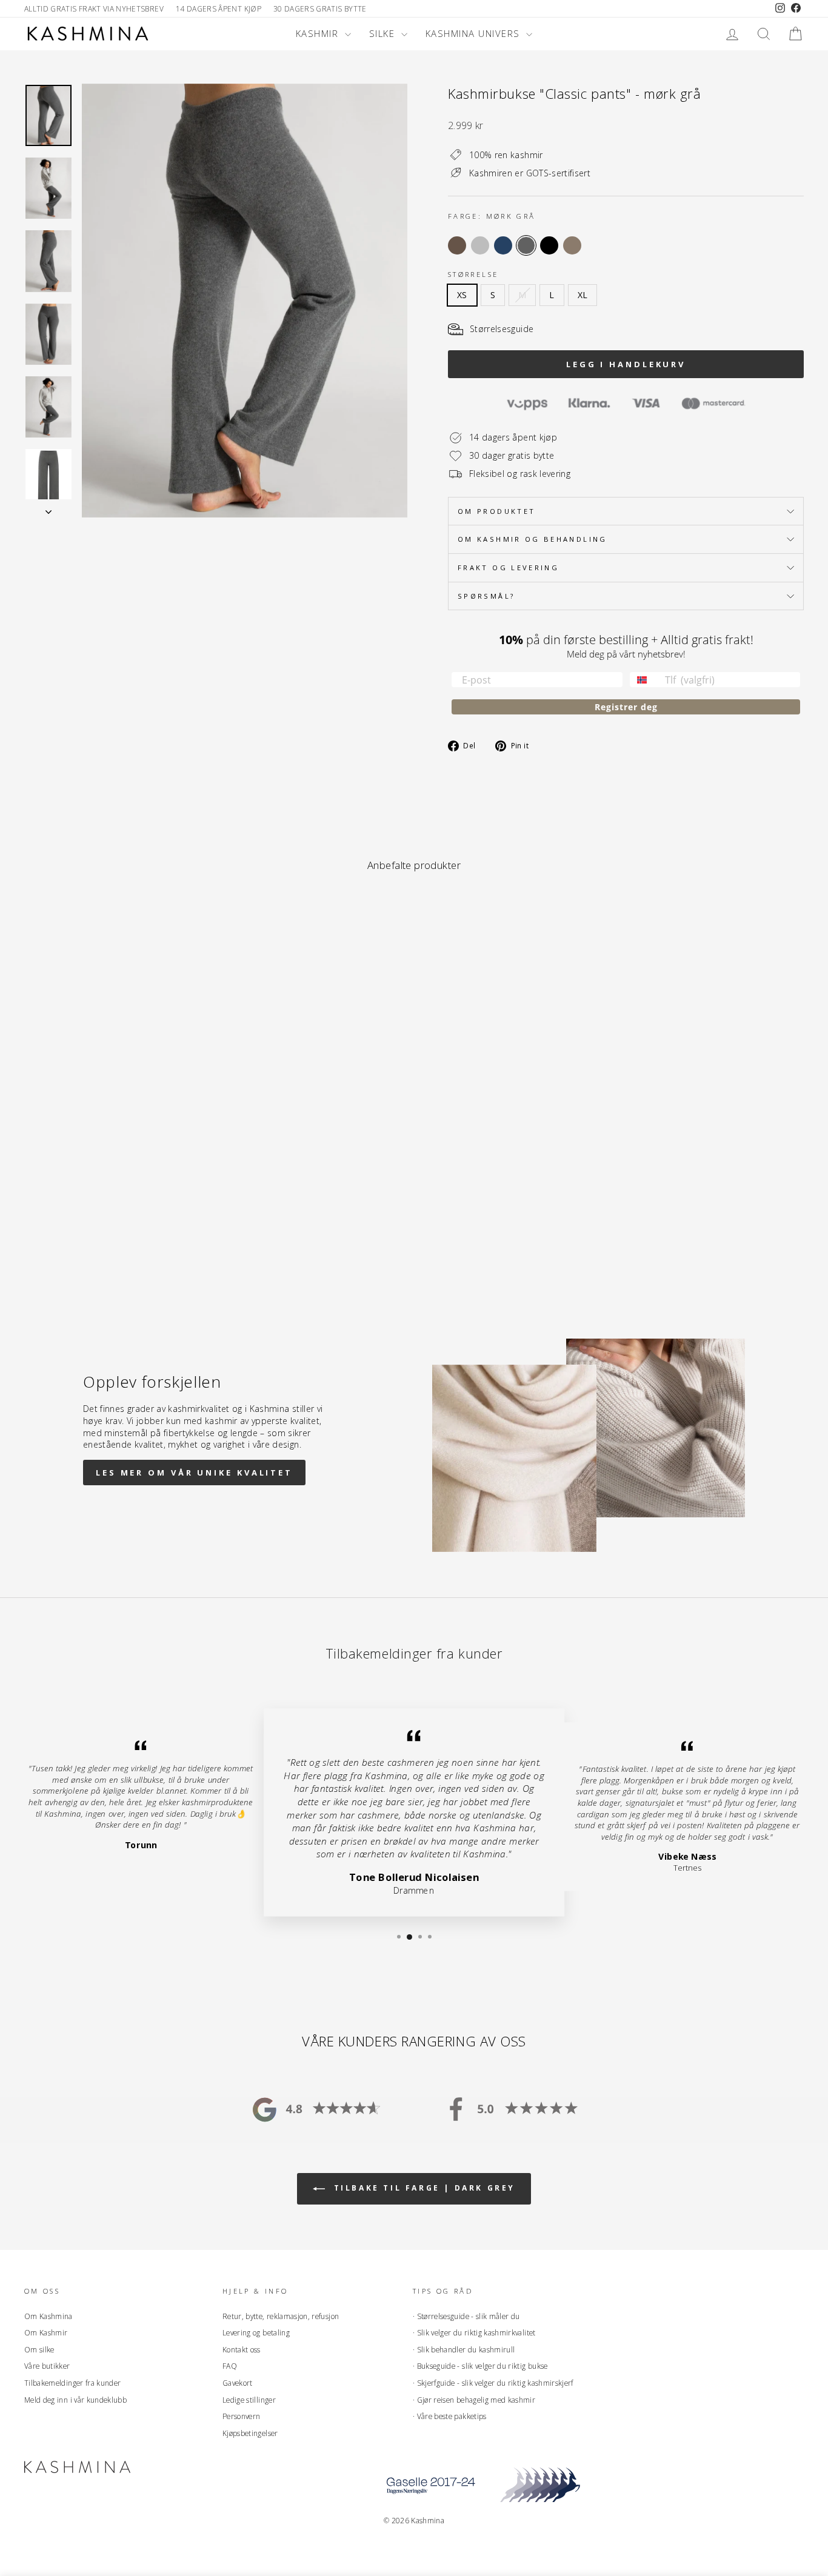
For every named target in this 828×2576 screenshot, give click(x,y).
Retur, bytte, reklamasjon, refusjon (281, 2316)
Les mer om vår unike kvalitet (194, 1473)
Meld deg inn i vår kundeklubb (75, 2400)
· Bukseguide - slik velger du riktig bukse (480, 2366)
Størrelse (473, 274)
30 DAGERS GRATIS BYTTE (320, 8)
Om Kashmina (48, 2316)
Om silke (39, 2349)
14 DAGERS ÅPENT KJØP (219, 8)
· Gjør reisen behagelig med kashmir (474, 2400)
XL (583, 295)
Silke (384, 33)
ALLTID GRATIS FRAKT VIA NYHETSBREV (94, 8)
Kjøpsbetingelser (250, 2433)
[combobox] (645, 680)
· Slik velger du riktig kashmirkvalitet (474, 2332)
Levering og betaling (256, 2332)
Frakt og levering (508, 567)
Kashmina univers (475, 33)
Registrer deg (626, 707)
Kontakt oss (242, 2349)
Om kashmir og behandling (533, 539)
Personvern (242, 2416)
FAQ (230, 2366)
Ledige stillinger (249, 2400)
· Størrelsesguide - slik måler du (466, 2316)
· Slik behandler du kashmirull (464, 2349)
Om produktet (496, 511)
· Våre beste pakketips (450, 2416)
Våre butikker (47, 2366)
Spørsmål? (486, 596)
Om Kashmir (46, 2332)
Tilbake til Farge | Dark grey (422, 2188)
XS (462, 295)
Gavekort (238, 2383)
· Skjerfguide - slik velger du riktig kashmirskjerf (493, 2383)
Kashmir (319, 33)
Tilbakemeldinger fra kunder (72, 2383)
